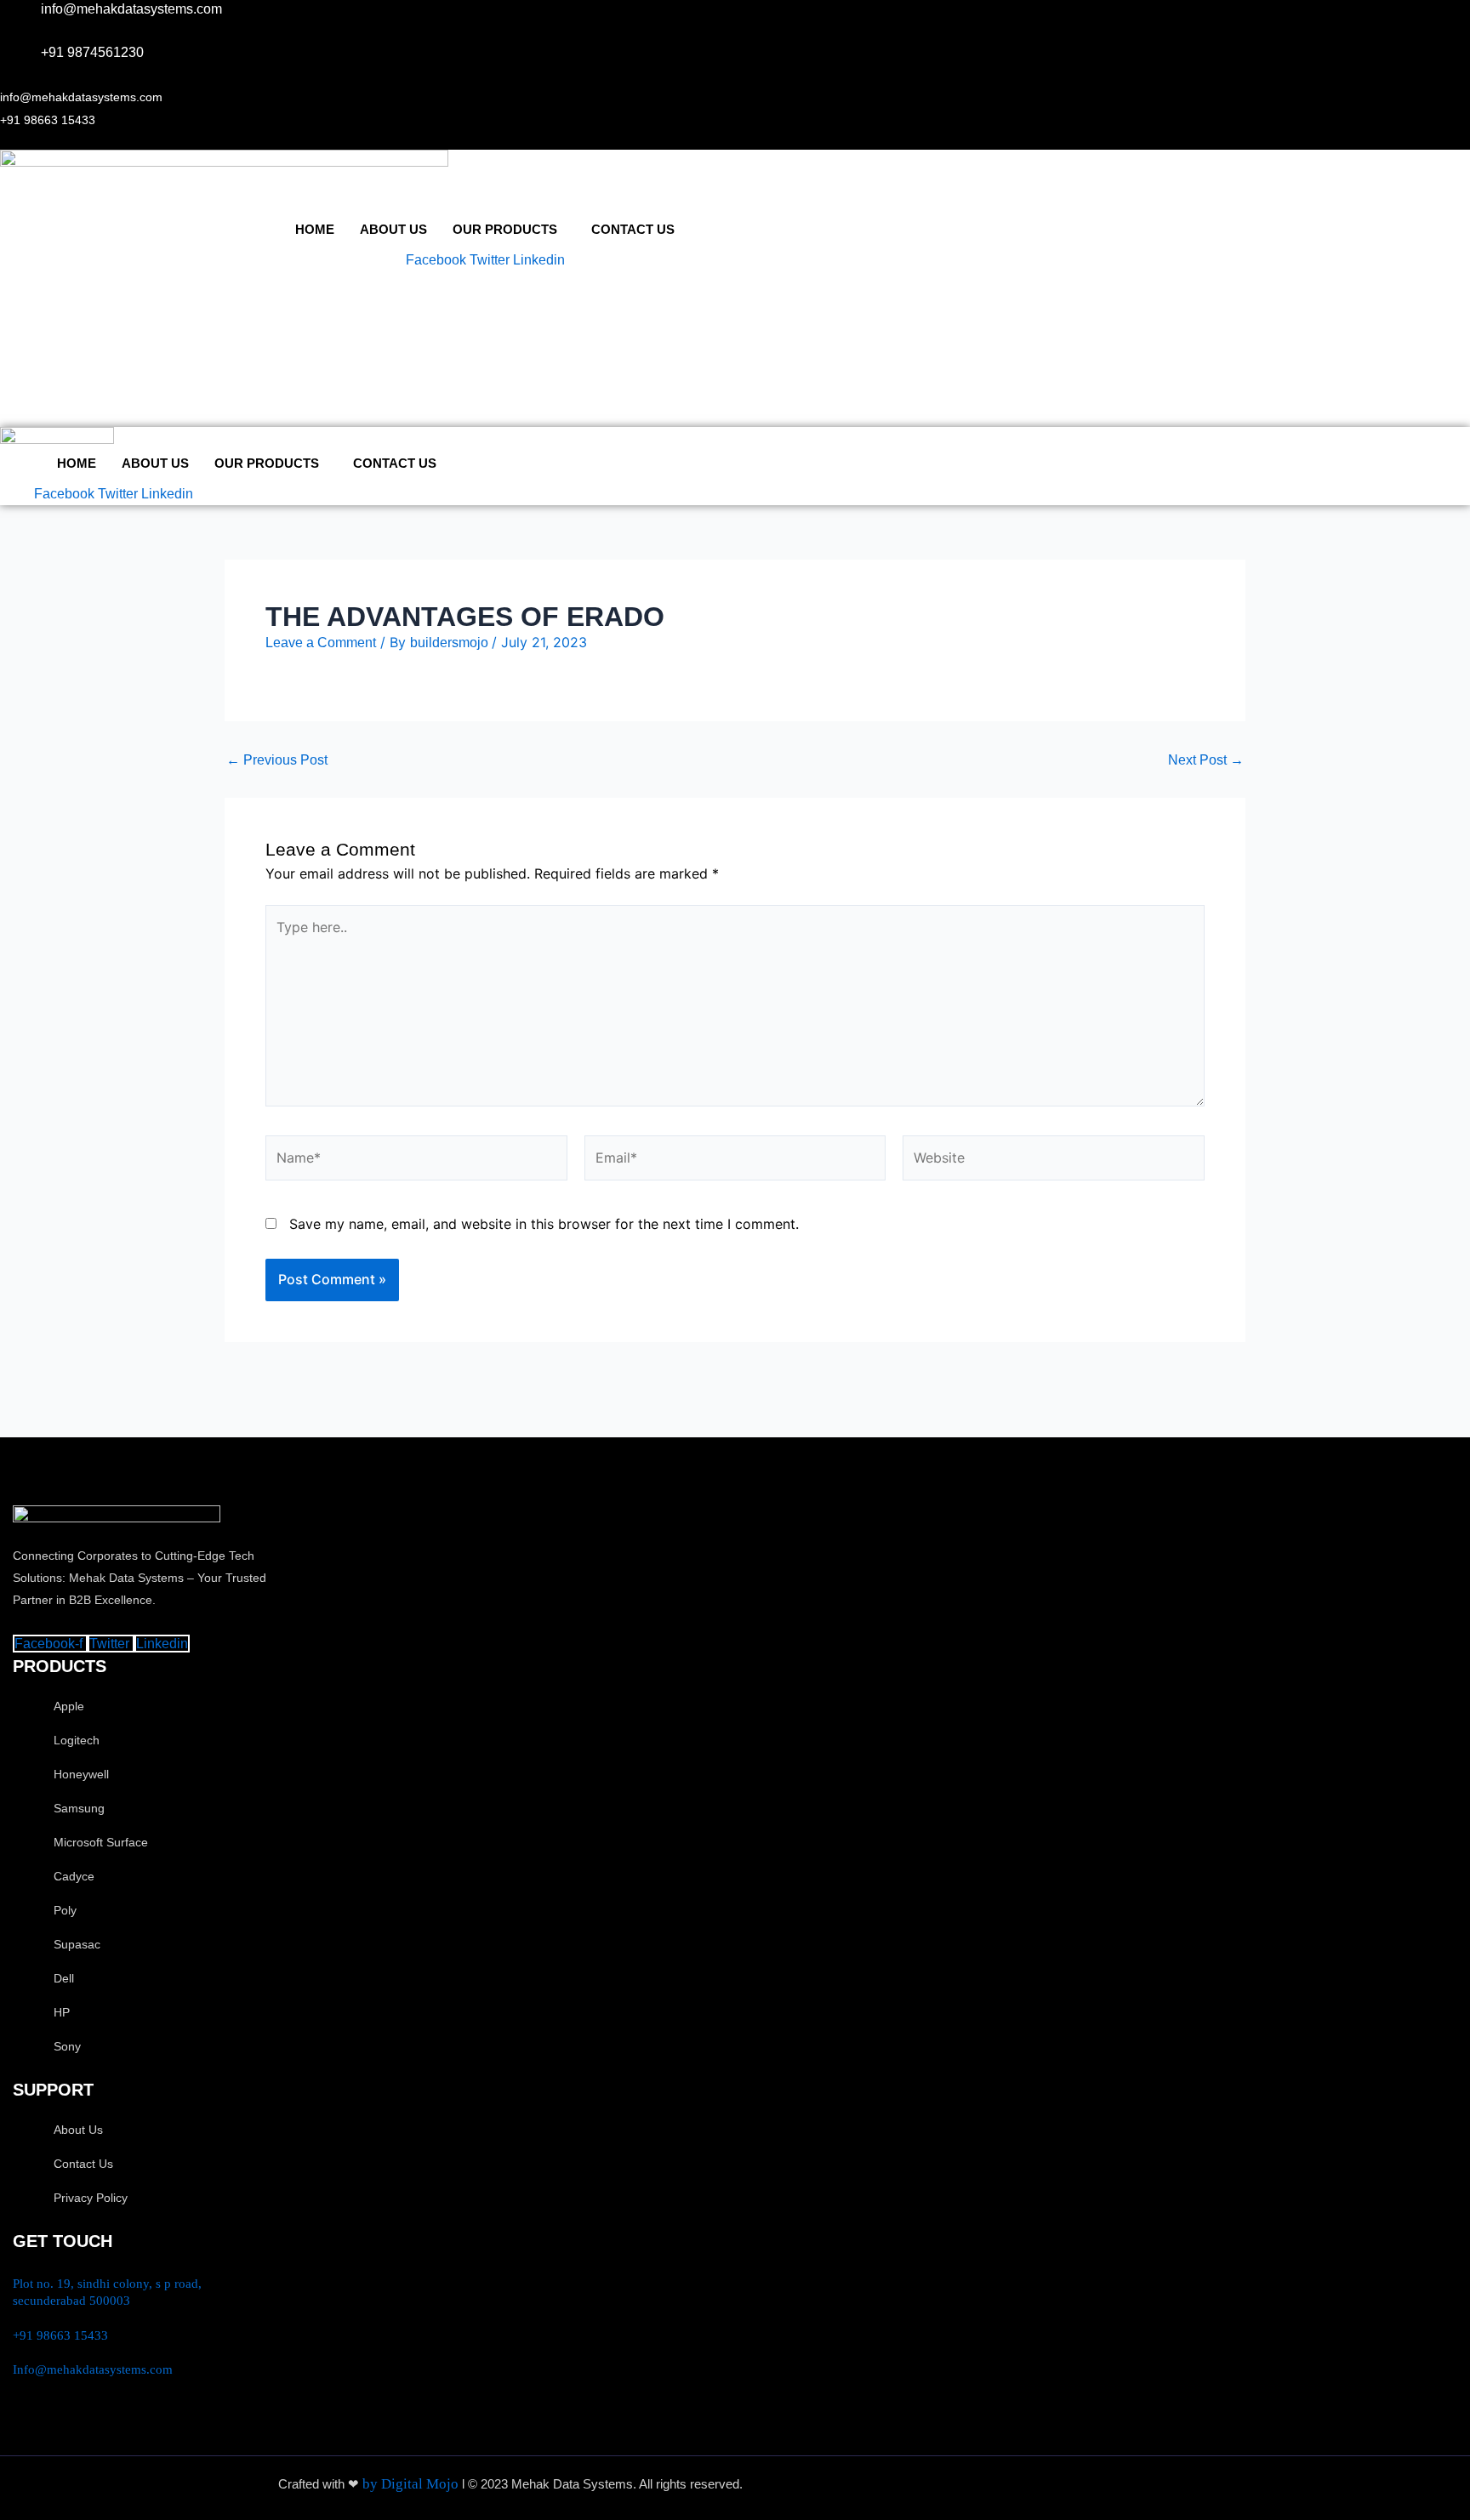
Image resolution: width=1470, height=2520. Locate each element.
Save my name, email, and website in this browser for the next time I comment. (544, 1224)
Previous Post (277, 760)
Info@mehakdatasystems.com (93, 2369)
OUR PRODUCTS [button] (505, 229)
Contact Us (633, 229)
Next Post (1206, 760)
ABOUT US (393, 229)
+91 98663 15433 (60, 2335)
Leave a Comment (321, 643)
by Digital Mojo (412, 2484)
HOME (315, 229)
